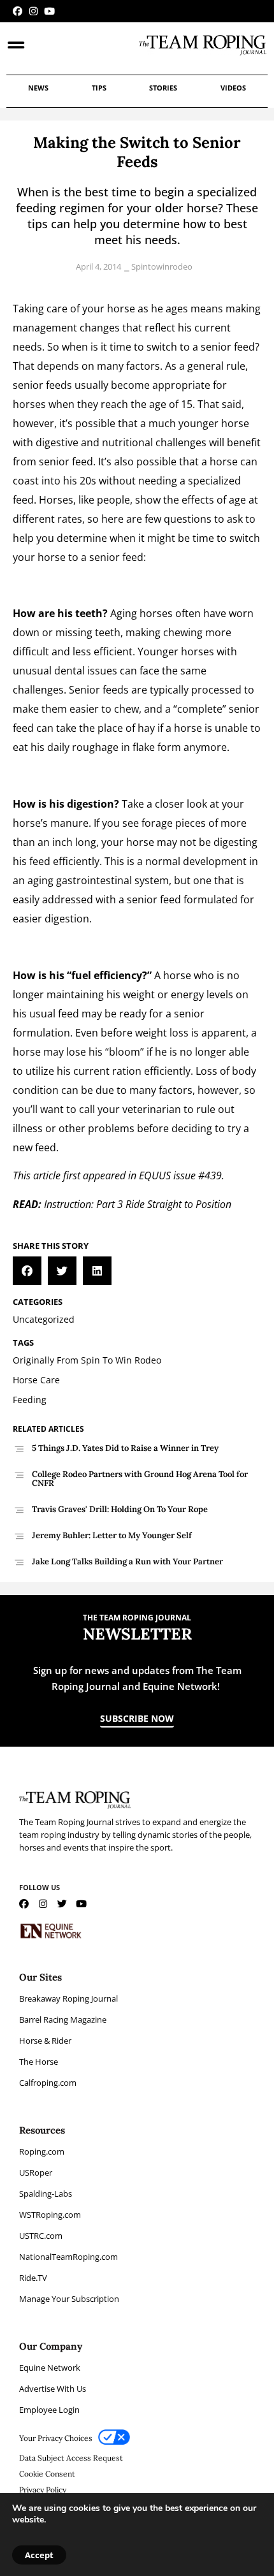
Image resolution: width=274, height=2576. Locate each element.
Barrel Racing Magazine (63, 2019)
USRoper (36, 2172)
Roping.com (42, 2151)
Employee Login (49, 2410)
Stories (163, 88)
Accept (39, 2555)
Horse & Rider (45, 2041)
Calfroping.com (48, 2083)
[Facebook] (18, 11)
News (38, 88)
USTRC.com (41, 2236)
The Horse (39, 2062)
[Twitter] (62, 1904)
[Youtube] (49, 11)
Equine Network (50, 2368)
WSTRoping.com (50, 2215)
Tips (99, 88)
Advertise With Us (53, 2389)
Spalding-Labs (46, 2194)
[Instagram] (33, 11)
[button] (27, 1271)
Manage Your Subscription (69, 2299)
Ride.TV (33, 2278)
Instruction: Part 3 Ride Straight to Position (138, 1204)
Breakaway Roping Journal (68, 1998)
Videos (233, 88)
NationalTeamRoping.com (68, 2257)
